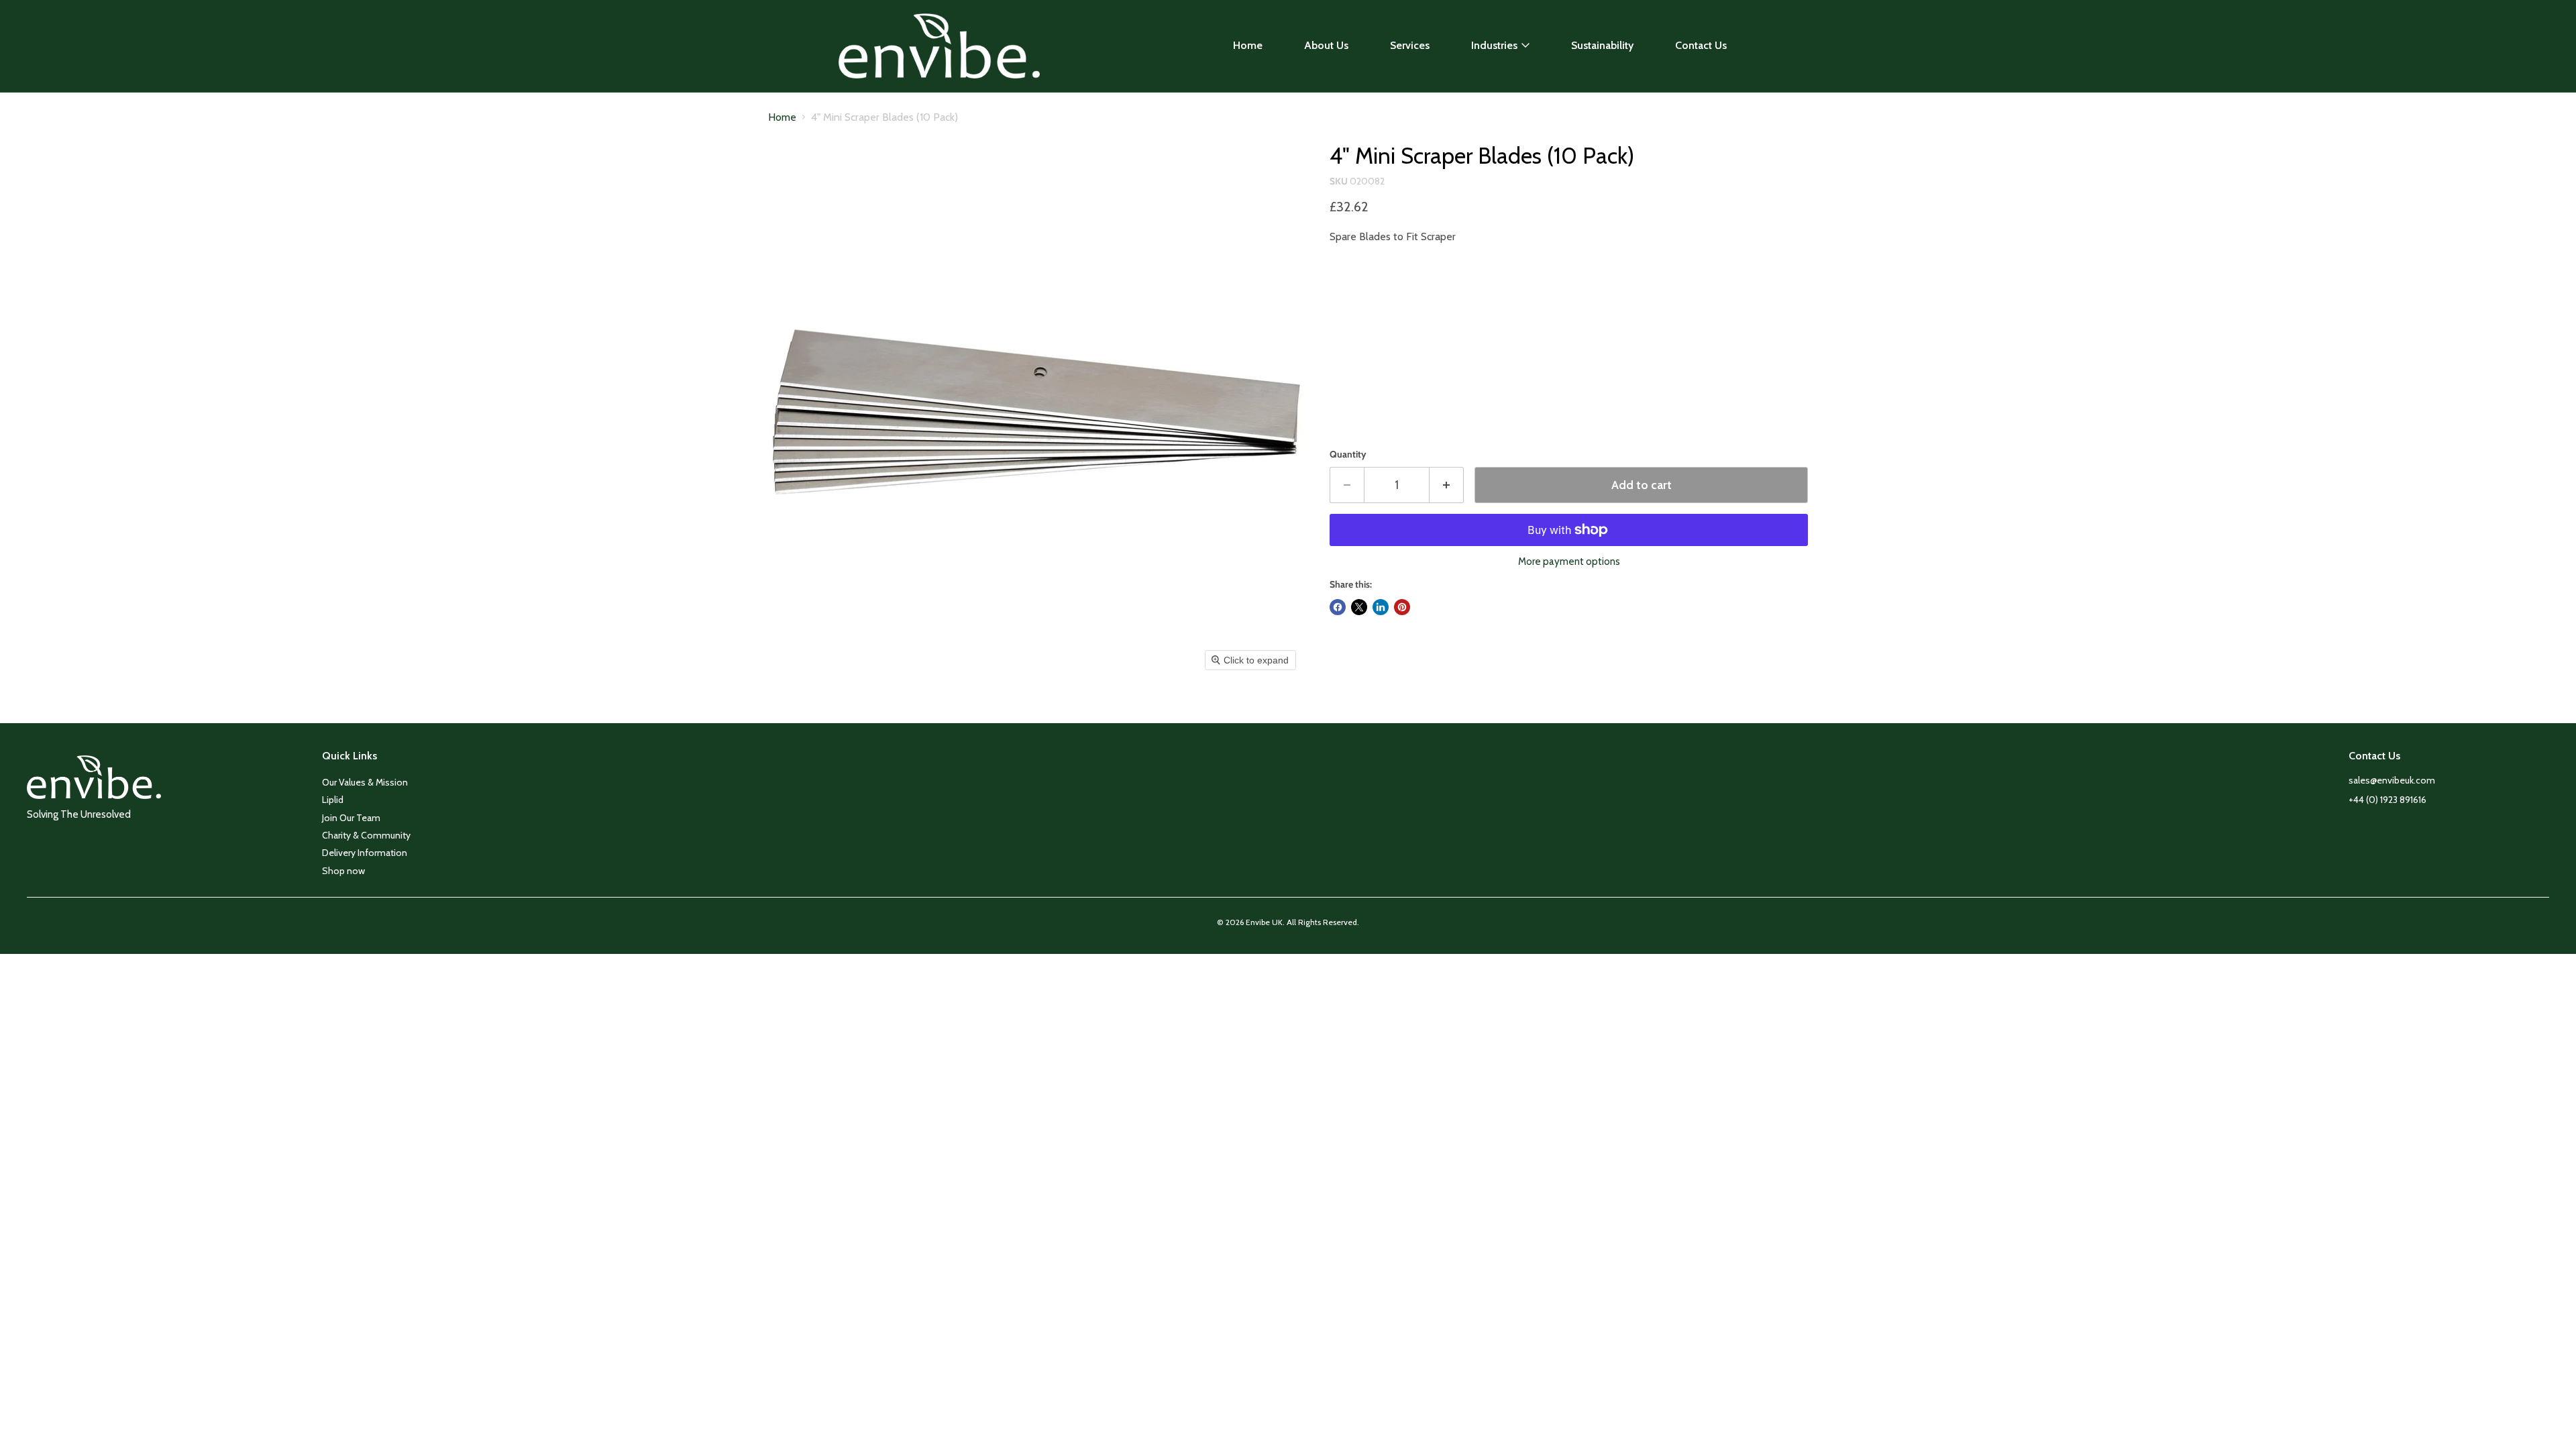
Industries (1494, 45)
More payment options (1569, 562)
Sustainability (1602, 45)
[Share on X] (1359, 607)
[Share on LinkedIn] (1381, 607)
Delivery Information (365, 853)
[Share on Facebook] (1338, 607)
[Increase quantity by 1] (1447, 485)
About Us (1326, 45)
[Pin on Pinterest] (1402, 607)
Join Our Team (351, 818)
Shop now (343, 871)
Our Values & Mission (365, 782)
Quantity (1348, 454)
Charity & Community (366, 835)
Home (1248, 45)
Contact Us (1701, 45)
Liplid (333, 800)
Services (1410, 45)
